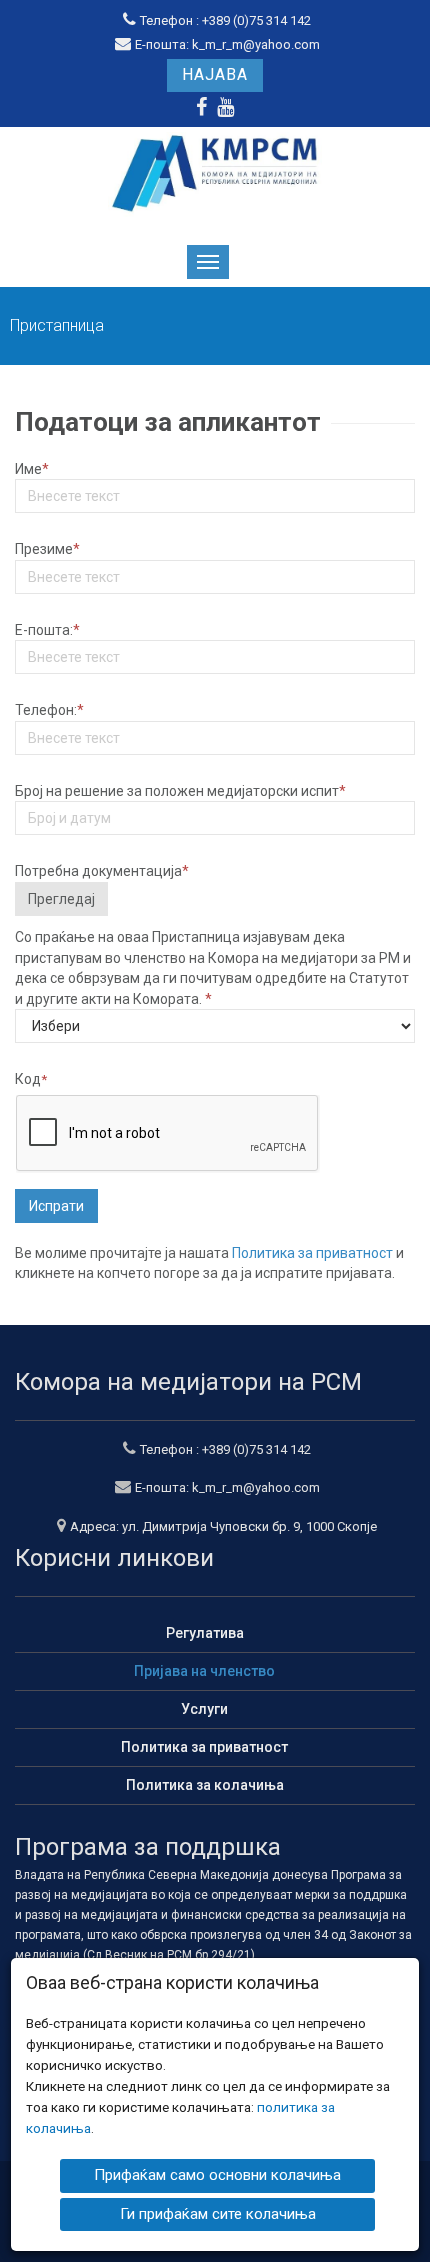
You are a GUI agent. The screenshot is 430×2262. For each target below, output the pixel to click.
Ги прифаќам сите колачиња (218, 2214)
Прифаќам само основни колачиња (217, 2175)
